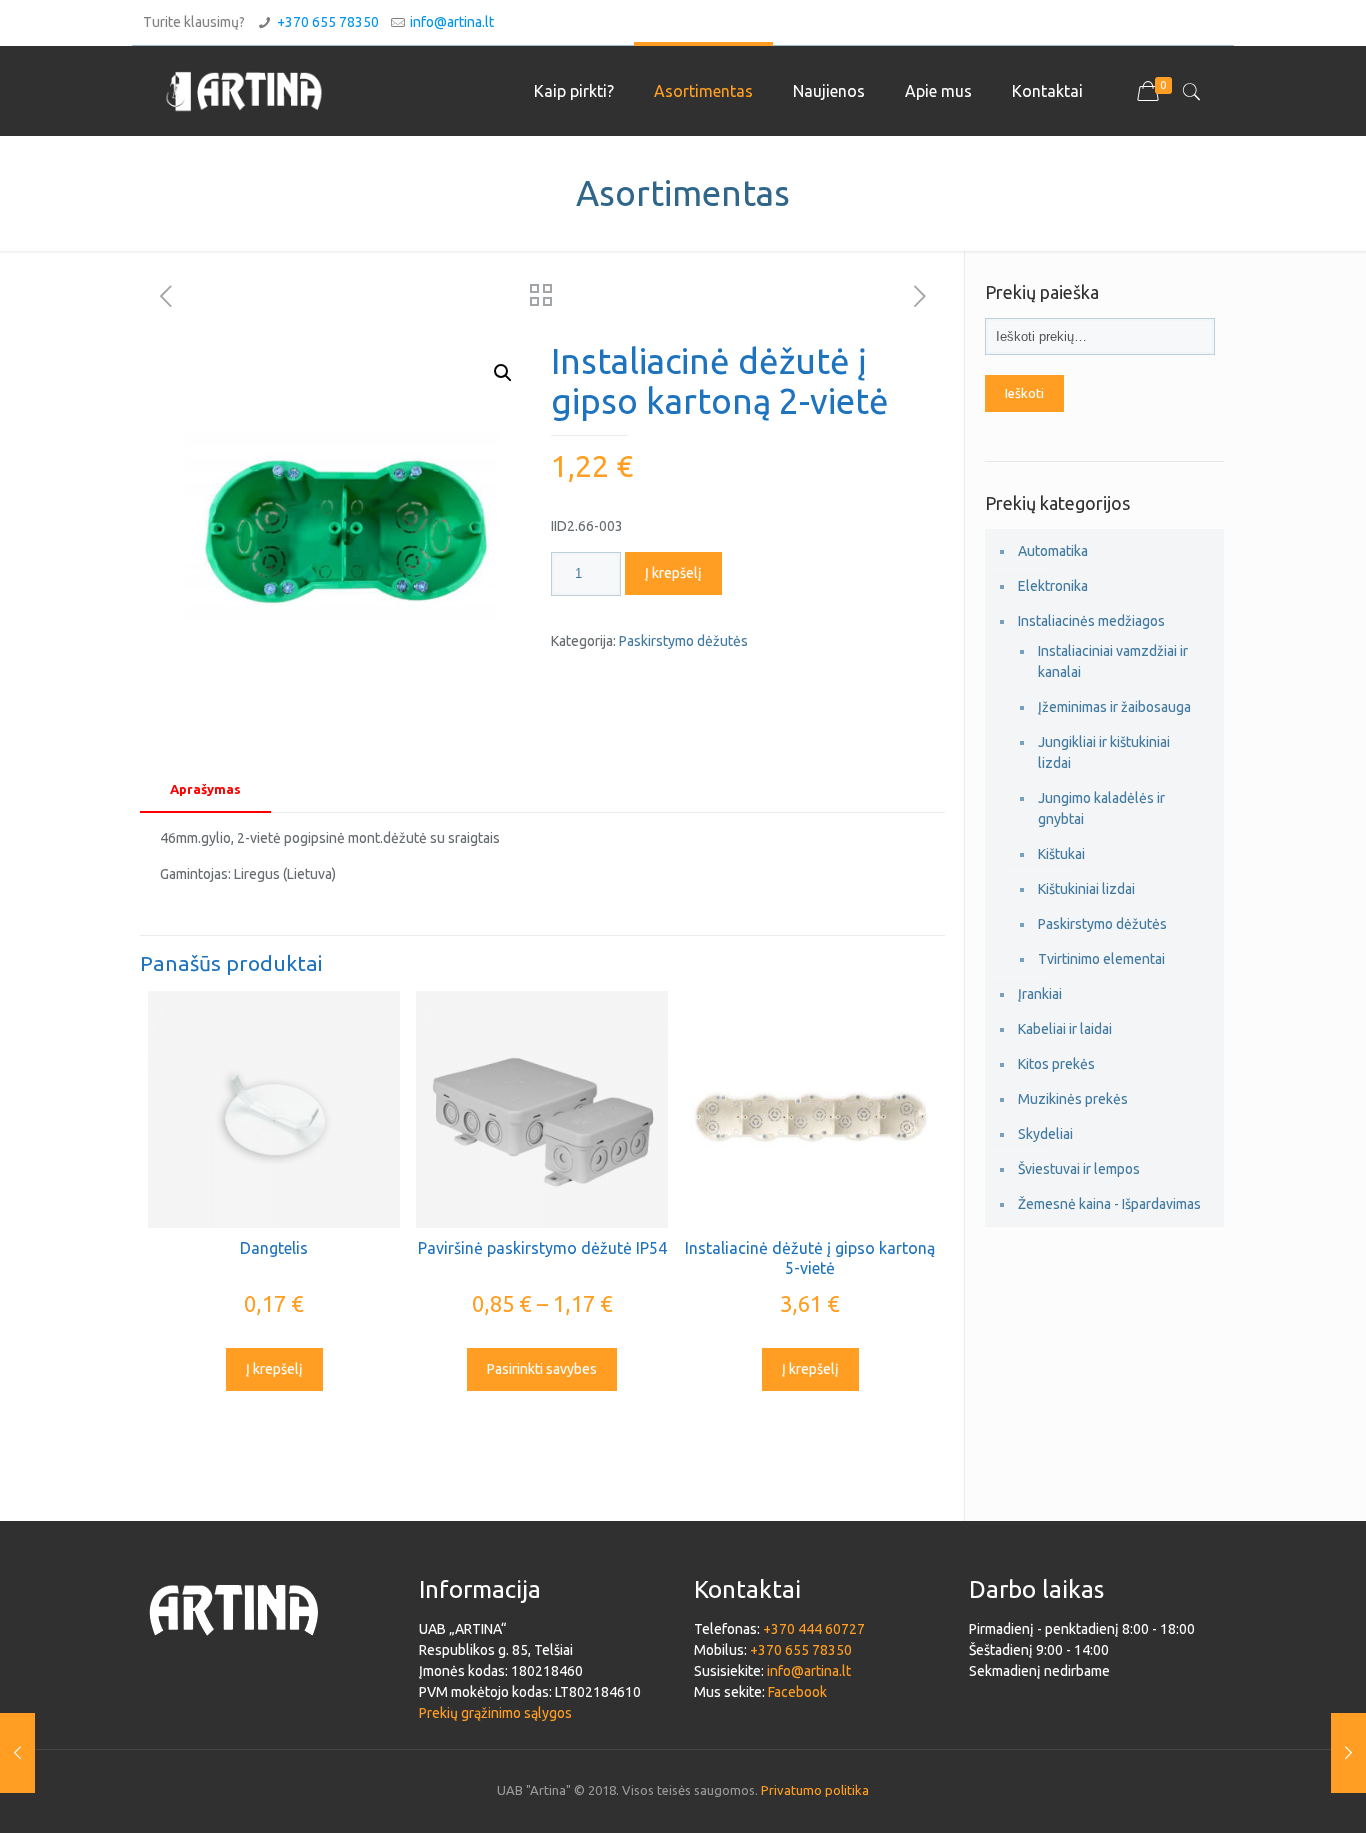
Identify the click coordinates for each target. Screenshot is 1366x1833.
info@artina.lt (452, 22)
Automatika (1053, 551)
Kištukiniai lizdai (1086, 889)
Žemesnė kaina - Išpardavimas (1109, 1204)
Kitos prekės (1056, 1064)
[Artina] (244, 91)
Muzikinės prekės (1073, 1099)
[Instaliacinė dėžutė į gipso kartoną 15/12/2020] (17, 1753)
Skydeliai (1045, 1134)
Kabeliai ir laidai (1065, 1029)
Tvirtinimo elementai (1101, 959)
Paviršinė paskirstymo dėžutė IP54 (542, 1248)
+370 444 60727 (814, 1629)
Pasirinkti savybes (542, 1369)
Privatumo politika (815, 1790)
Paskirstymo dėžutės (683, 641)
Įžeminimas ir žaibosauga (1114, 707)
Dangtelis (274, 1248)
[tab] (205, 789)
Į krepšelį (673, 573)
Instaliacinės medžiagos (1091, 621)
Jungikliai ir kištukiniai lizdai (1104, 752)
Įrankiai (1040, 994)
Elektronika (1053, 586)
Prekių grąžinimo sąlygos (495, 1713)
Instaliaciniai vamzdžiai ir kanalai (1113, 661)
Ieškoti (1024, 393)
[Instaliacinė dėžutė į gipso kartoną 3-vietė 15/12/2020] (1348, 1753)
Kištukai (1061, 854)
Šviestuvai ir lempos (1079, 1169)
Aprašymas (205, 789)
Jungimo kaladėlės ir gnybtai (1101, 808)
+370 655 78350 (328, 22)
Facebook (797, 1692)
